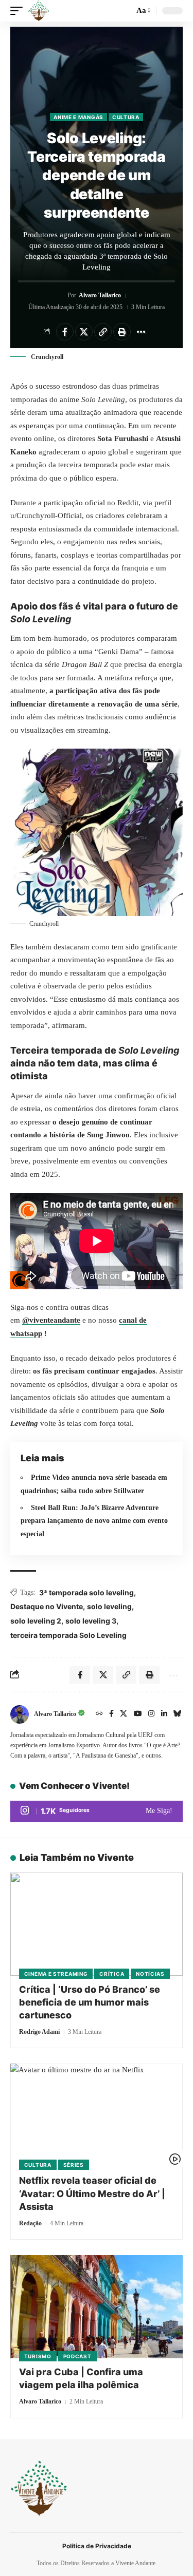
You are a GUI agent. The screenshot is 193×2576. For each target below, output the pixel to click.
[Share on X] (84, 332)
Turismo (38, 2356)
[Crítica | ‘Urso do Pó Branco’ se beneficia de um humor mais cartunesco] (97, 1924)
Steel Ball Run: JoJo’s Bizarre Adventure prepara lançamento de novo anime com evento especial (94, 1521)
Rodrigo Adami (39, 2032)
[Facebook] (111, 1714)
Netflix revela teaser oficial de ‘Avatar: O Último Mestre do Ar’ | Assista (92, 2193)
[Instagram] (151, 1714)
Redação (30, 2223)
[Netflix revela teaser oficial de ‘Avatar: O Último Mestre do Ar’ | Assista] (97, 2115)
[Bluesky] (178, 1714)
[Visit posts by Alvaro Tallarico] (20, 1714)
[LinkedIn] (164, 1714)
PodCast (77, 2356)
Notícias (150, 1974)
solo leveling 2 (36, 1621)
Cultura (126, 117)
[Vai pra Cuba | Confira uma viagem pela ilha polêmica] (97, 2307)
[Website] (99, 1714)
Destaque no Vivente (47, 1606)
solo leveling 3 (91, 1621)
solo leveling (109, 1606)
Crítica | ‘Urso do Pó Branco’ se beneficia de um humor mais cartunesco (90, 2002)
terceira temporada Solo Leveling (68, 1635)
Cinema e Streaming (56, 1974)
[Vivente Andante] (39, 11)
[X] (124, 1714)
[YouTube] (138, 1714)
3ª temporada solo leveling (86, 1592)
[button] (19, 11)
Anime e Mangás (78, 117)
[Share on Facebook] (65, 332)
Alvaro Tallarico (100, 295)
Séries (74, 2165)
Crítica (112, 1974)
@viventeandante (51, 1320)
